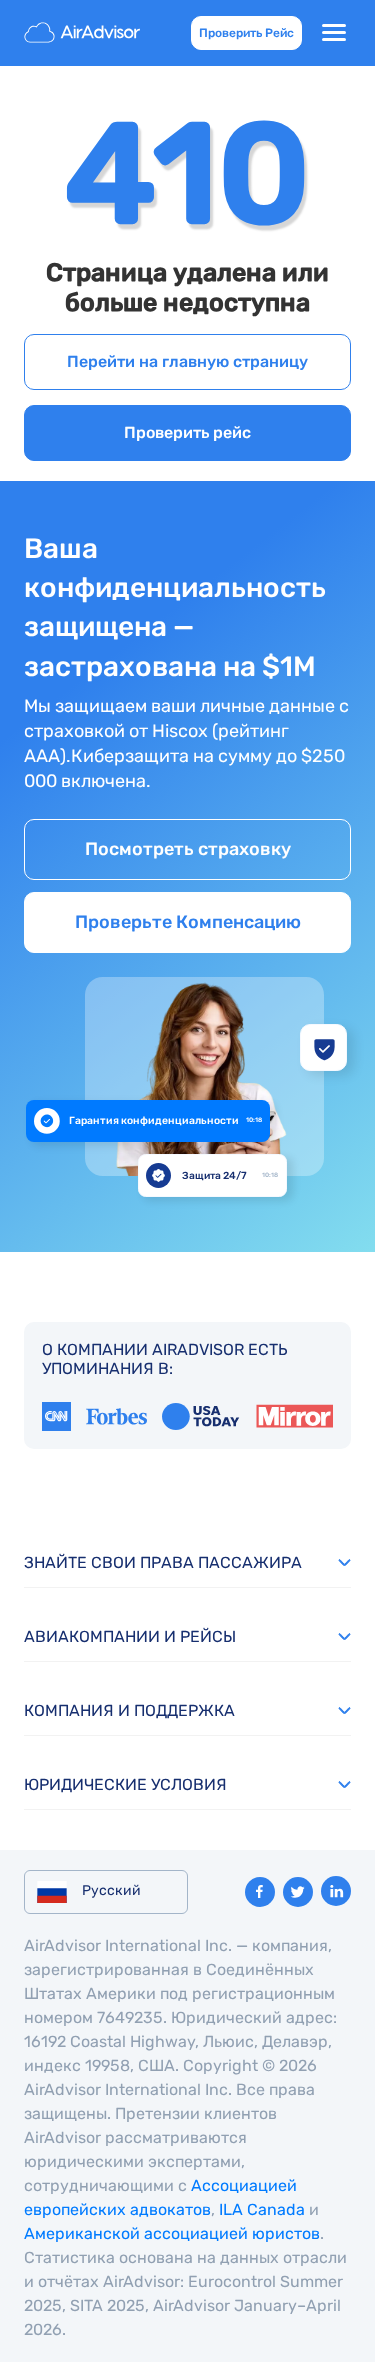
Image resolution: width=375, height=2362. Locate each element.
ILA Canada (262, 2209)
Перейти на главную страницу (187, 361)
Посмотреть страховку (188, 849)
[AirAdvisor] (84, 33)
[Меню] (334, 33)
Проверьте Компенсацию (188, 922)
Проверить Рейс (246, 33)
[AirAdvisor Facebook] (260, 1892)
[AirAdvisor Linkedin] (336, 1891)
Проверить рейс (187, 432)
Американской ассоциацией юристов (172, 2233)
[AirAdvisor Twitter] (298, 1892)
